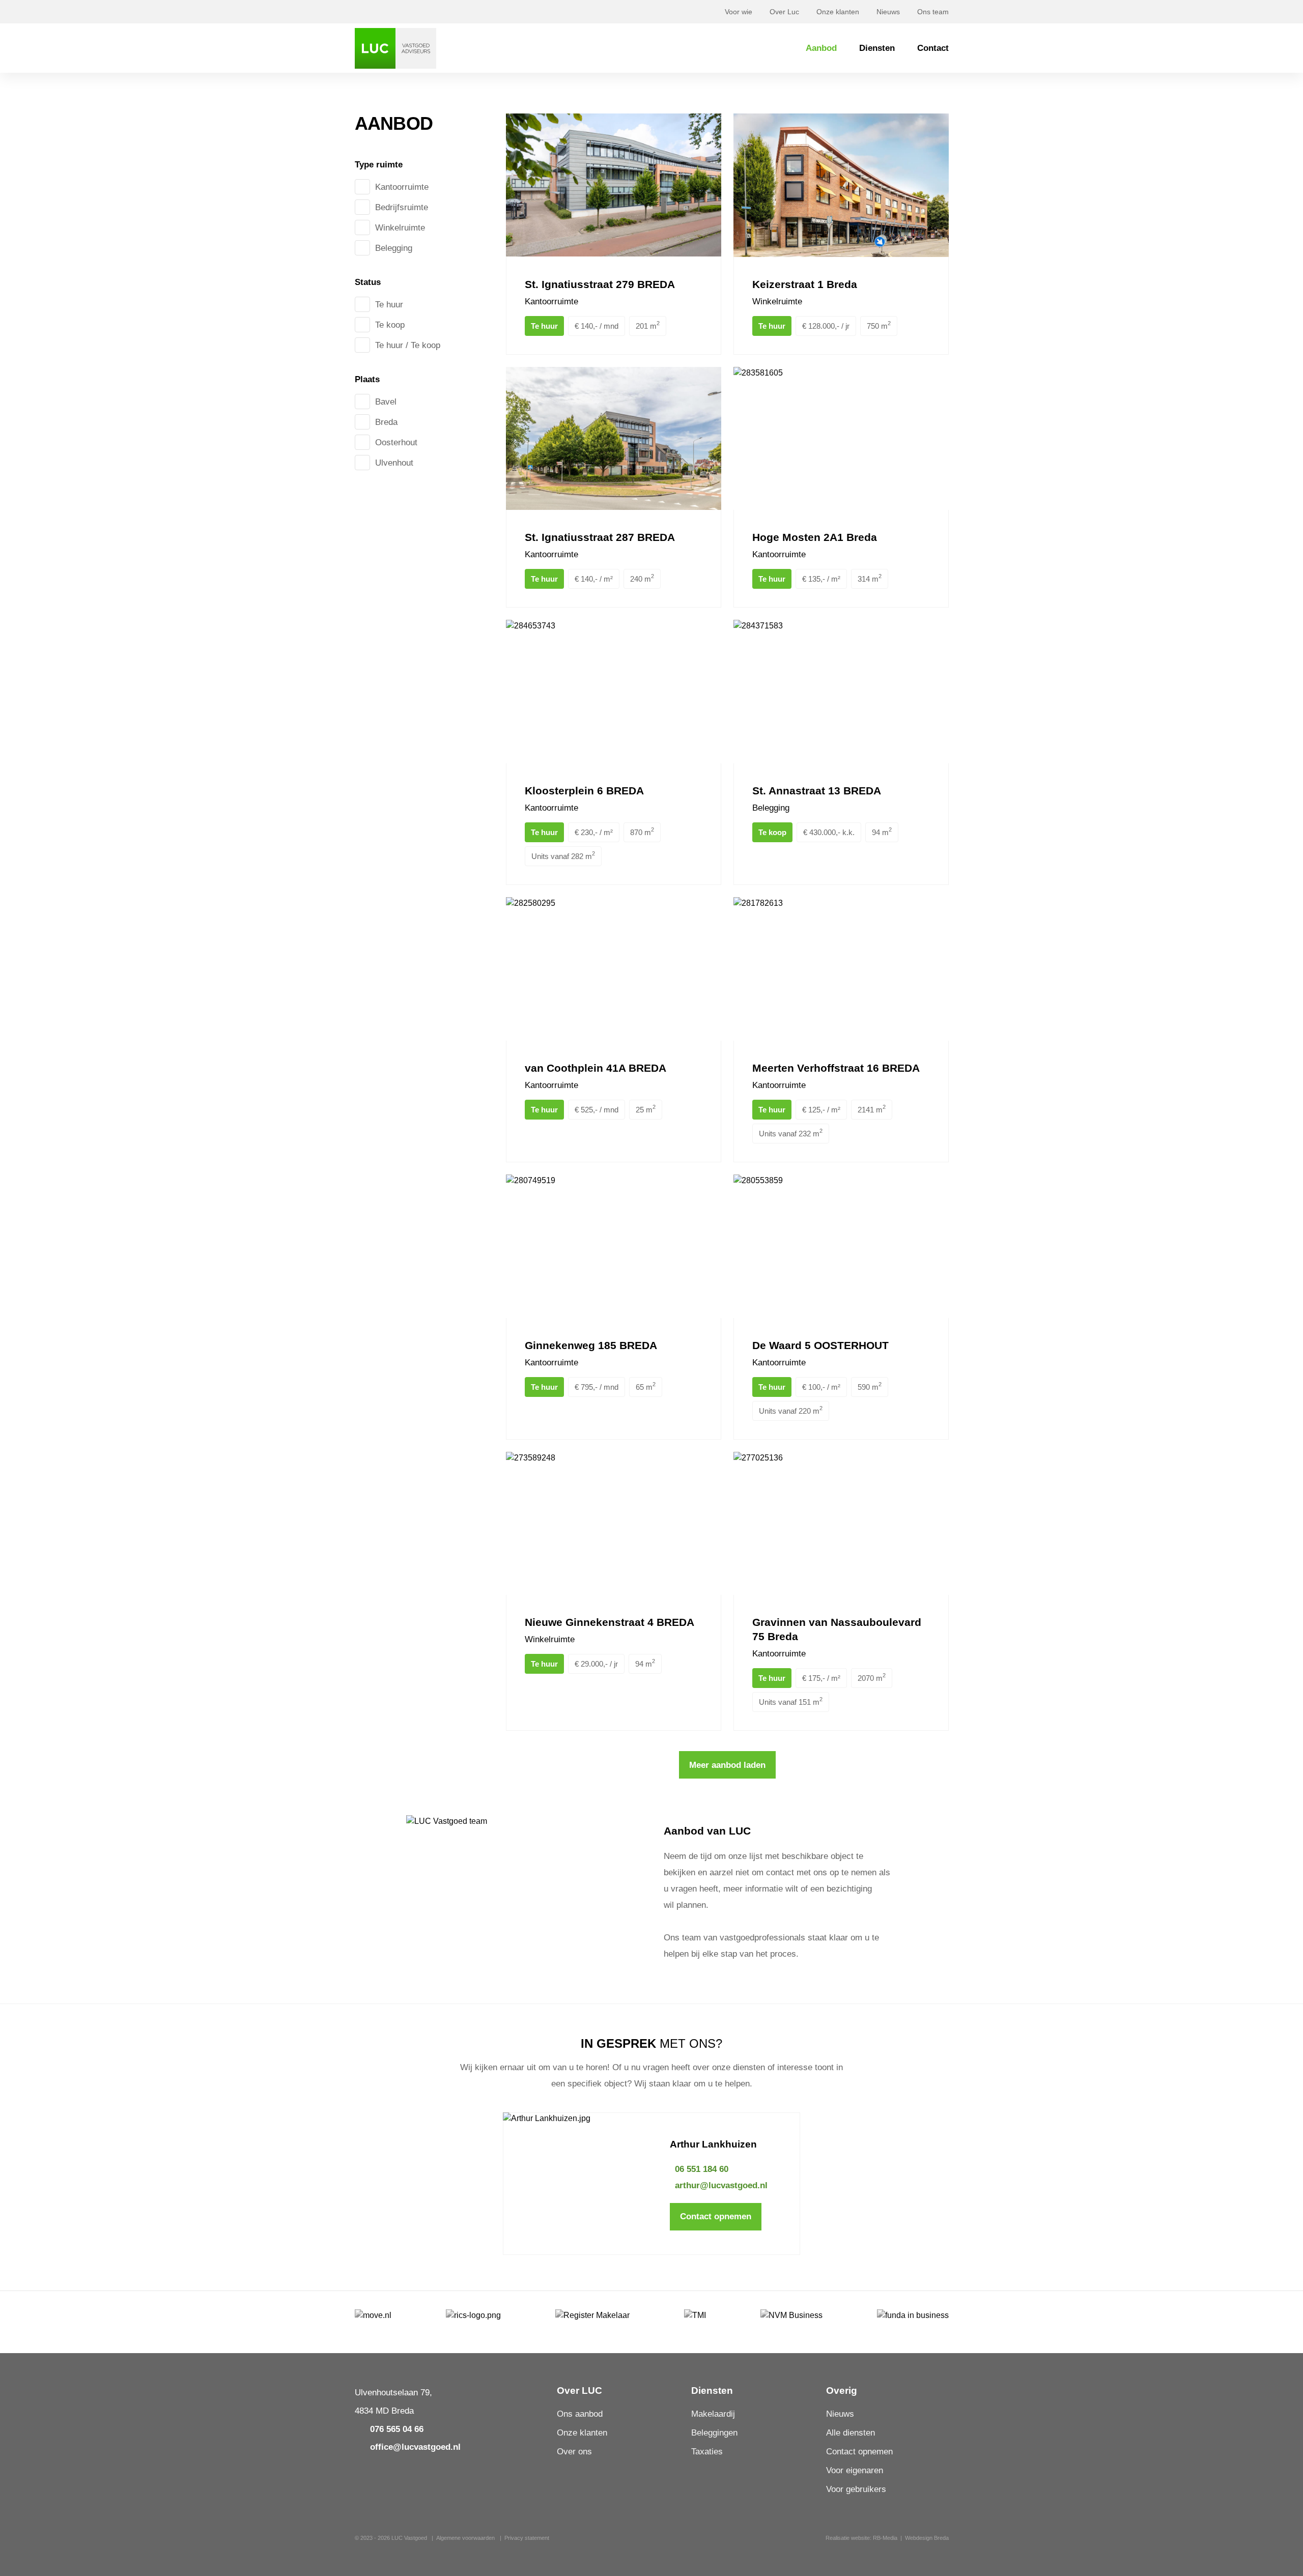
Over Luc (784, 12)
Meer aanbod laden (727, 1765)
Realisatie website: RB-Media (861, 2538)
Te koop (390, 325)
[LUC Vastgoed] (395, 48)
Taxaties (707, 2452)
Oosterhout (396, 442)
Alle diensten (851, 2433)
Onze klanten (838, 12)
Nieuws (888, 12)
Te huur (389, 305)
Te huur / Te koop (408, 345)
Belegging (394, 248)
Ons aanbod (580, 2414)
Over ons (574, 2452)
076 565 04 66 (397, 2429)
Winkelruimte (400, 228)
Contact (933, 48)
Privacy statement (527, 2538)
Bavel (386, 402)
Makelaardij (713, 2414)
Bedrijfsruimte (402, 207)
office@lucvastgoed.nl (415, 2447)
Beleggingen (714, 2433)
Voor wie (739, 12)
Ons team (933, 12)
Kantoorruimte (402, 187)
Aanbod (821, 48)
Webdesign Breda (927, 2538)
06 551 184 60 (702, 2169)
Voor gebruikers (856, 2489)
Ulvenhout (394, 463)
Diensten (877, 48)
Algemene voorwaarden (465, 2538)
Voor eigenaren (855, 2470)
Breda (386, 422)
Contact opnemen (716, 2216)
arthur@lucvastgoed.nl (721, 2185)
